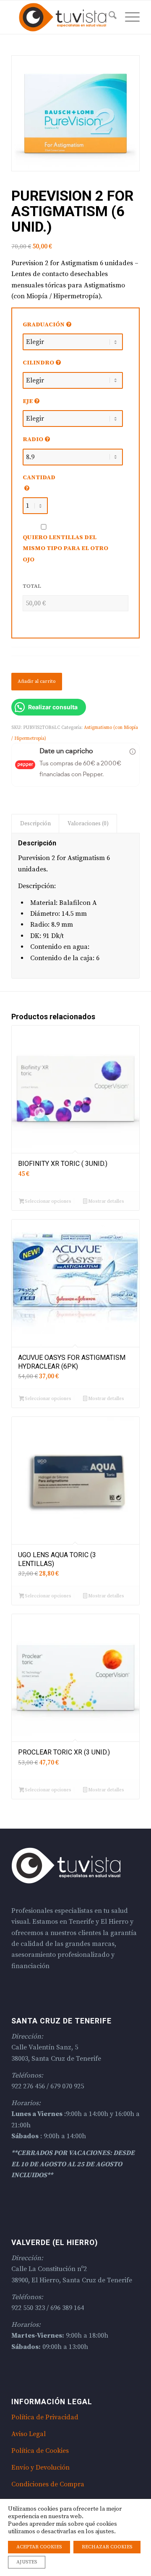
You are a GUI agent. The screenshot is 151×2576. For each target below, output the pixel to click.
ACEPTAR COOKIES (39, 2547)
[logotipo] (63, 17)
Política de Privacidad (45, 2417)
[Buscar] (108, 17)
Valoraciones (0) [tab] (88, 824)
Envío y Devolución (40, 2467)
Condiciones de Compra (48, 2484)
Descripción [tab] (35, 824)
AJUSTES (27, 2562)
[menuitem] (108, 17)
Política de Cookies (40, 2451)
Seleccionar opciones (48, 1201)
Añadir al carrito (37, 681)
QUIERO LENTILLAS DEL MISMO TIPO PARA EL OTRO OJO (65, 548)
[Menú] (128, 17)
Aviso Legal (29, 2434)
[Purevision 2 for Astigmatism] (75, 113)
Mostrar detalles (106, 1201)
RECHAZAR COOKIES (107, 2547)
